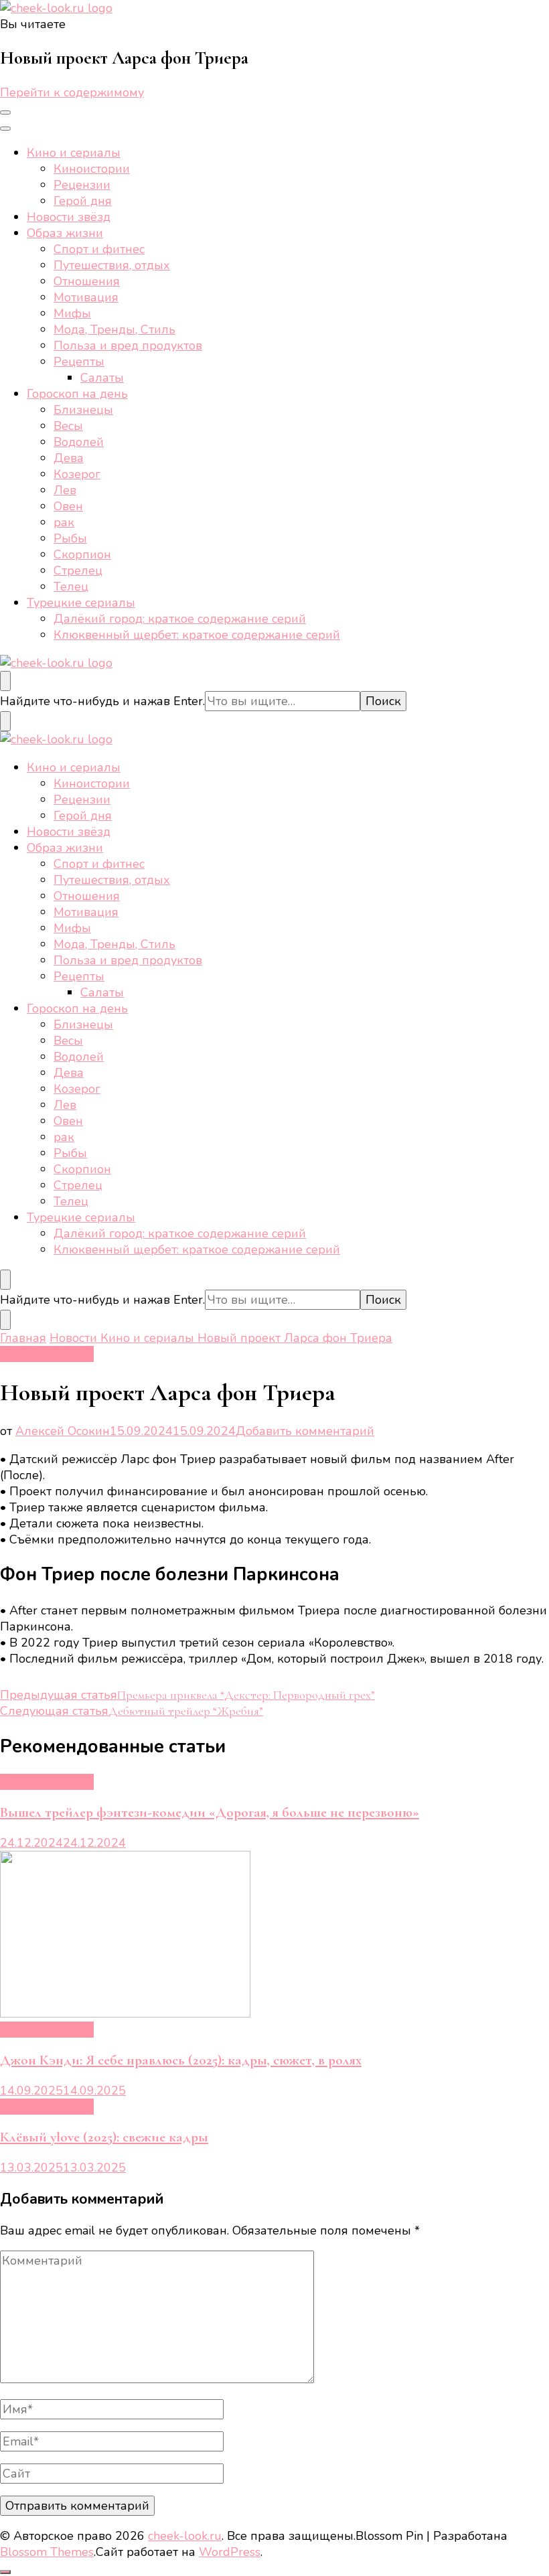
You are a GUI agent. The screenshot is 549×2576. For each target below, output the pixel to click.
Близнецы (83, 410)
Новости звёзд (69, 217)
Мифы (72, 313)
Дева (69, 458)
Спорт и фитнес (99, 249)
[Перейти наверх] (5, 2572)
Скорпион (82, 554)
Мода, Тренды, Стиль (114, 329)
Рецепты (79, 362)
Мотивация (86, 297)
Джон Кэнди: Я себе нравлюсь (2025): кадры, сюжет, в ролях (181, 2060)
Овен (68, 506)
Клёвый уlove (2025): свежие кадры (104, 2137)
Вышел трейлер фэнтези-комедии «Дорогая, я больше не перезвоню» (210, 1812)
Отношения (87, 281)
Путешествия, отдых (112, 265)
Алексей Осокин (63, 1431)
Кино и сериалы (74, 153)
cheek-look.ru (185, 2536)
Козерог (77, 474)
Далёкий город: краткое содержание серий (180, 619)
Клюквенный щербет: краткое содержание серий (197, 635)
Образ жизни (65, 233)
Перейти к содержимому (72, 92)
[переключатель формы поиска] (5, 681)
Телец (71, 587)
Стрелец (78, 571)
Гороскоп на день (77, 394)
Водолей (79, 442)
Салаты (102, 378)
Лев (65, 490)
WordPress (230, 2552)
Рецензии (82, 185)
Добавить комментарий (305, 1431)
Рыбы (70, 538)
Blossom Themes (47, 2552)
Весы (68, 426)
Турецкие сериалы (81, 603)
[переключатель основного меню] (5, 112)
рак (64, 522)
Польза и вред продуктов (128, 346)
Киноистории (92, 169)
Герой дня (83, 201)
